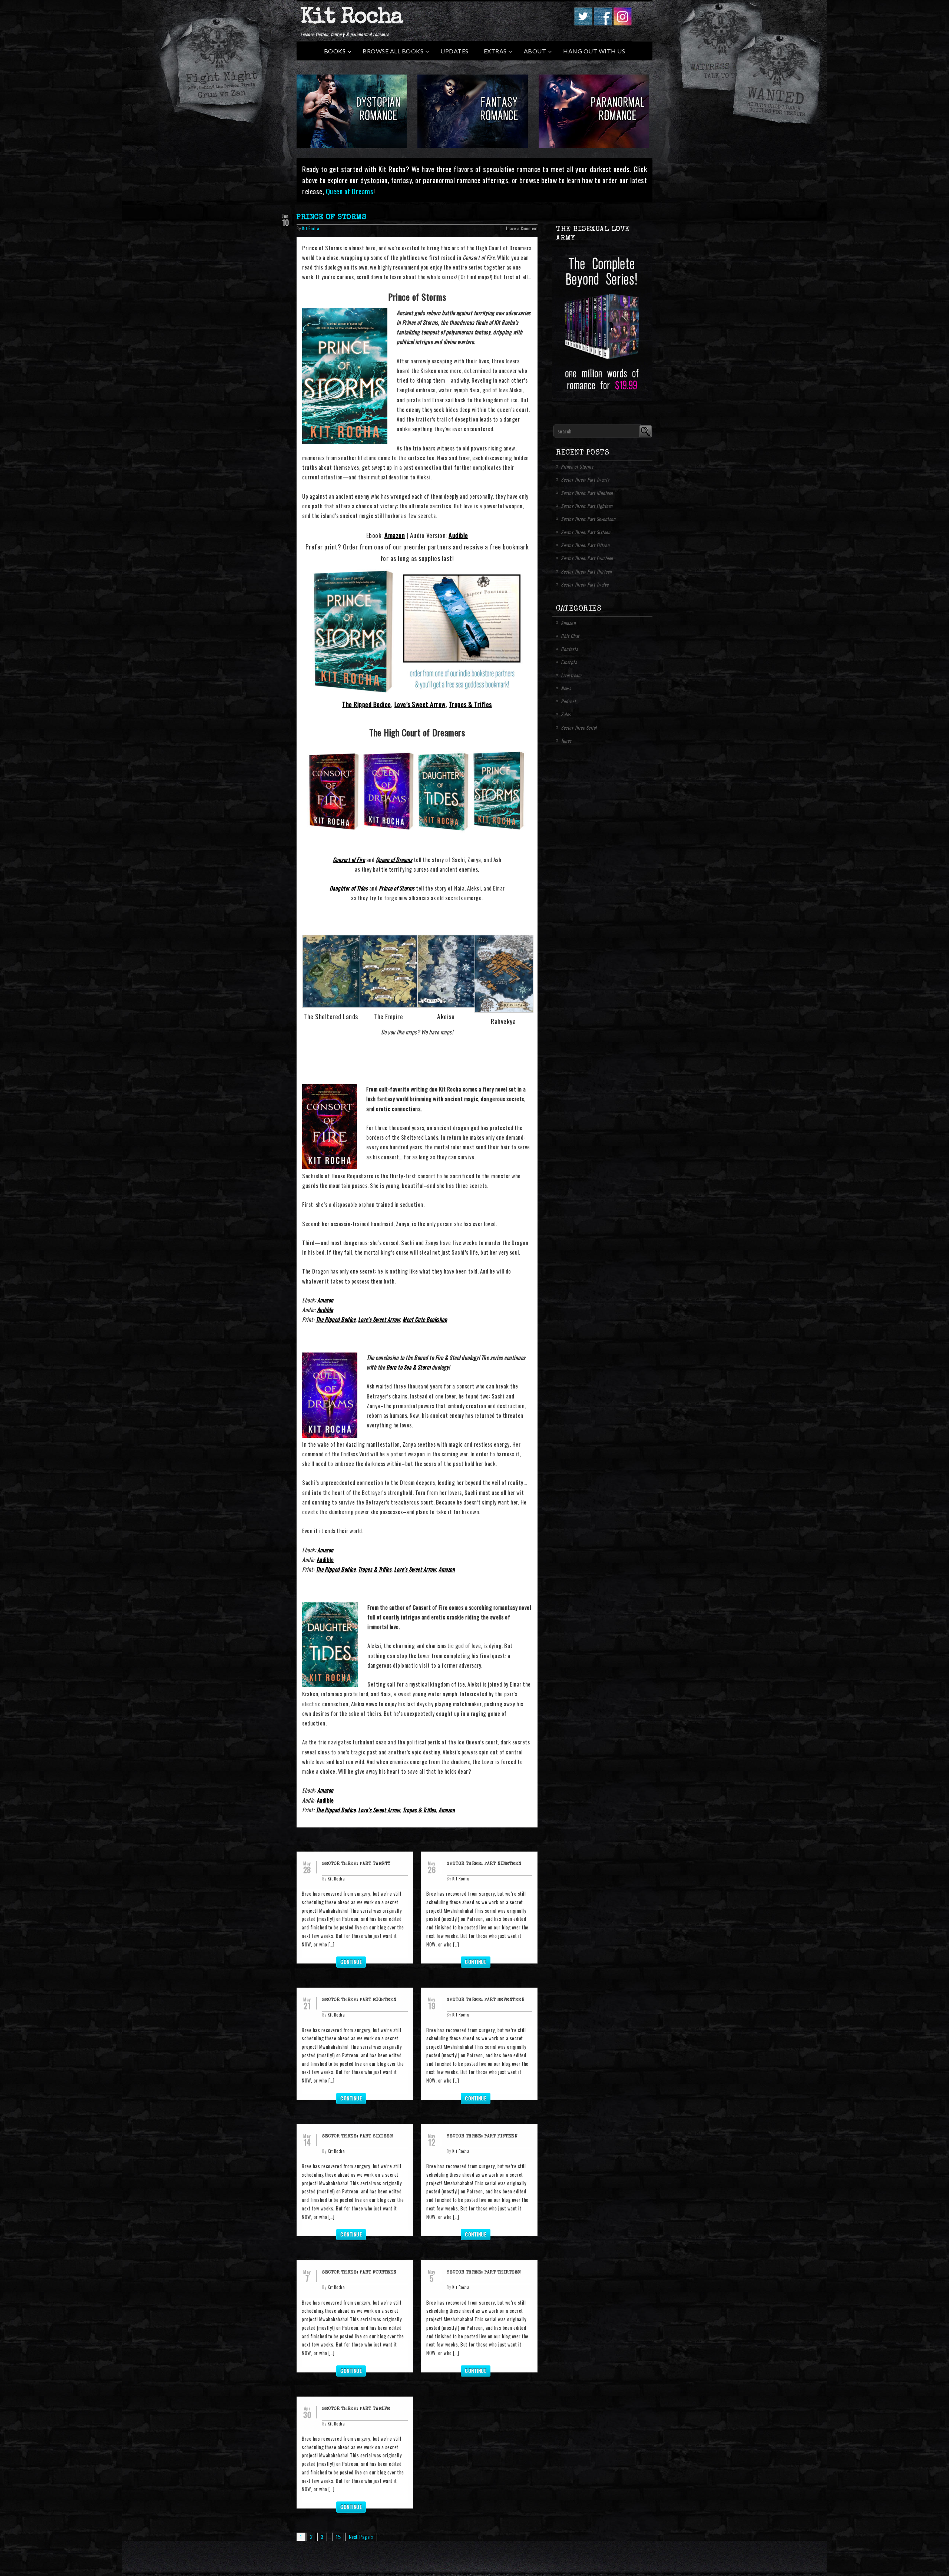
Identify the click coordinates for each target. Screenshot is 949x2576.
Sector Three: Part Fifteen (482, 2137)
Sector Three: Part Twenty (356, 1864)
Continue (351, 1961)
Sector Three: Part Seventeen (486, 2000)
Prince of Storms (331, 218)
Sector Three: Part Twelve (356, 2409)
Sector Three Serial (579, 727)
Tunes (566, 740)
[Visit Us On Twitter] (583, 23)
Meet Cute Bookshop (425, 1319)
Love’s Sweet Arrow (420, 704)
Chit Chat (570, 636)
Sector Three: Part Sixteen (358, 2137)
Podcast (568, 701)
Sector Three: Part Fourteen (359, 2273)
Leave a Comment (522, 228)
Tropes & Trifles (470, 704)
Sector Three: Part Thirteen (484, 2273)
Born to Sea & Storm (409, 1367)
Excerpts (569, 662)
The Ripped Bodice (367, 704)
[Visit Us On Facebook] (603, 23)
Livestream (571, 675)
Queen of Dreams (350, 191)
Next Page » (361, 2537)
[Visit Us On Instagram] (622, 23)
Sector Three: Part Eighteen (359, 2000)
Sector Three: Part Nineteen (484, 1864)
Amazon (395, 535)
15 (338, 2537)
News (566, 688)
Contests (569, 649)
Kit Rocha (351, 18)
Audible (458, 535)
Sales (566, 714)
